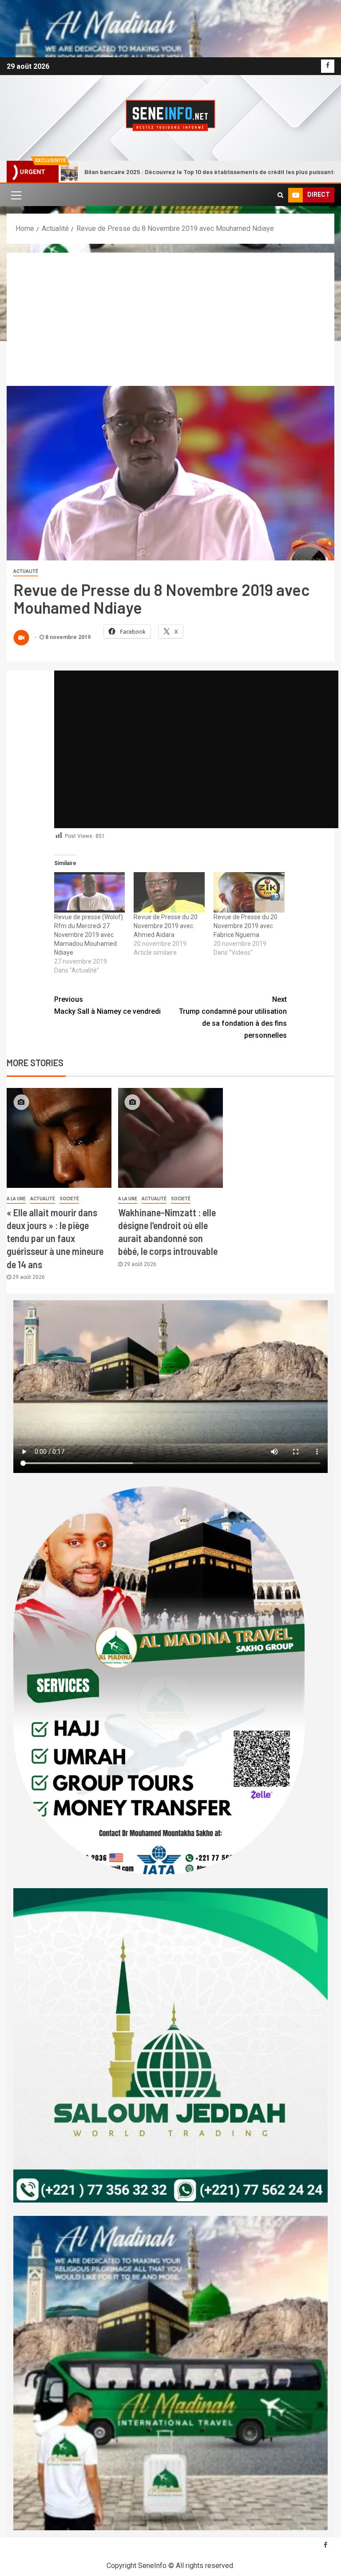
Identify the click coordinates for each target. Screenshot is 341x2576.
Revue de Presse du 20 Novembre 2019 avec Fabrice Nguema (246, 926)
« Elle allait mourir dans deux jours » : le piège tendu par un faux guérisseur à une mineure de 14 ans (55, 1238)
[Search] (280, 195)
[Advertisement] (170, 319)
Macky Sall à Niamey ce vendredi (107, 1005)
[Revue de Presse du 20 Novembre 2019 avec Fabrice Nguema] (249, 892)
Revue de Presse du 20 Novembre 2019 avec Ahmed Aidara (166, 926)
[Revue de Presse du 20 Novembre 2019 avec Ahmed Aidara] (169, 892)
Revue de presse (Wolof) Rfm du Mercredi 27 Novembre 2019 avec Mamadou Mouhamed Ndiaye (89, 935)
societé (69, 1199)
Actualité (26, 571)
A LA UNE (16, 1199)
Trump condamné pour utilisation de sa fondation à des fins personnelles (233, 1018)
